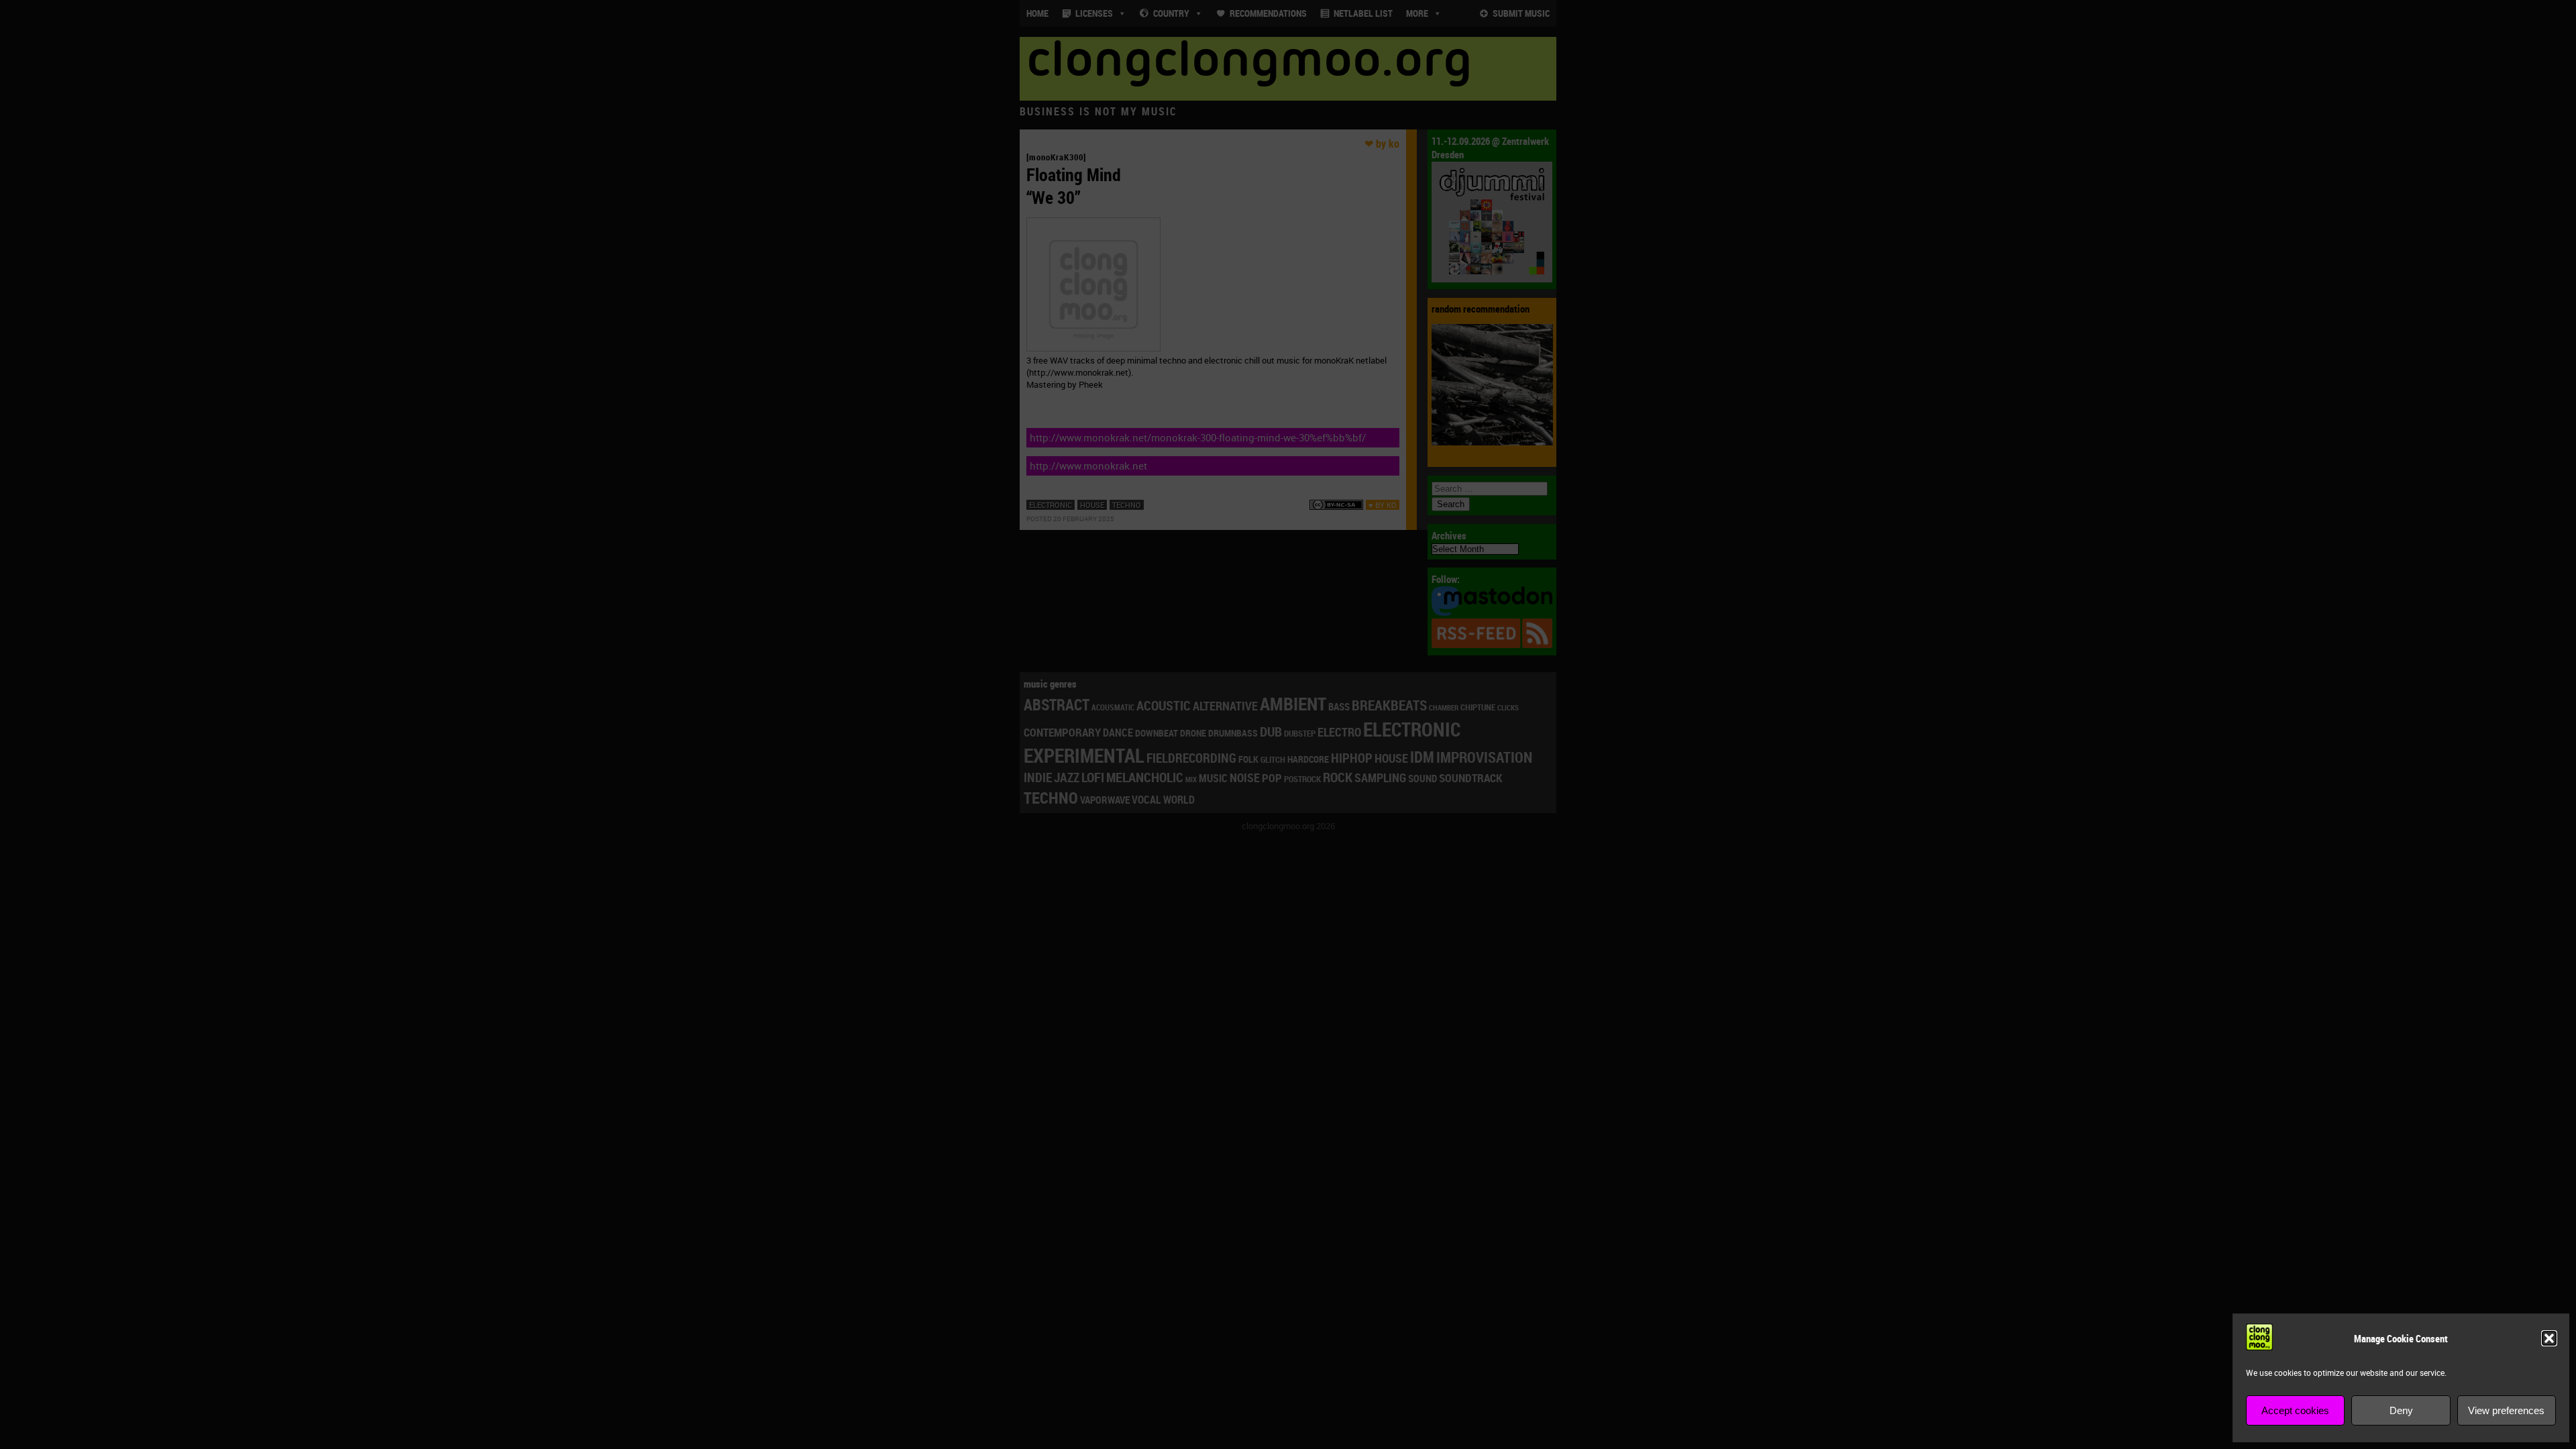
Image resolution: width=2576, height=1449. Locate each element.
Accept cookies (2295, 1410)
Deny (2401, 1410)
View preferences (2506, 1410)
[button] (2549, 1338)
